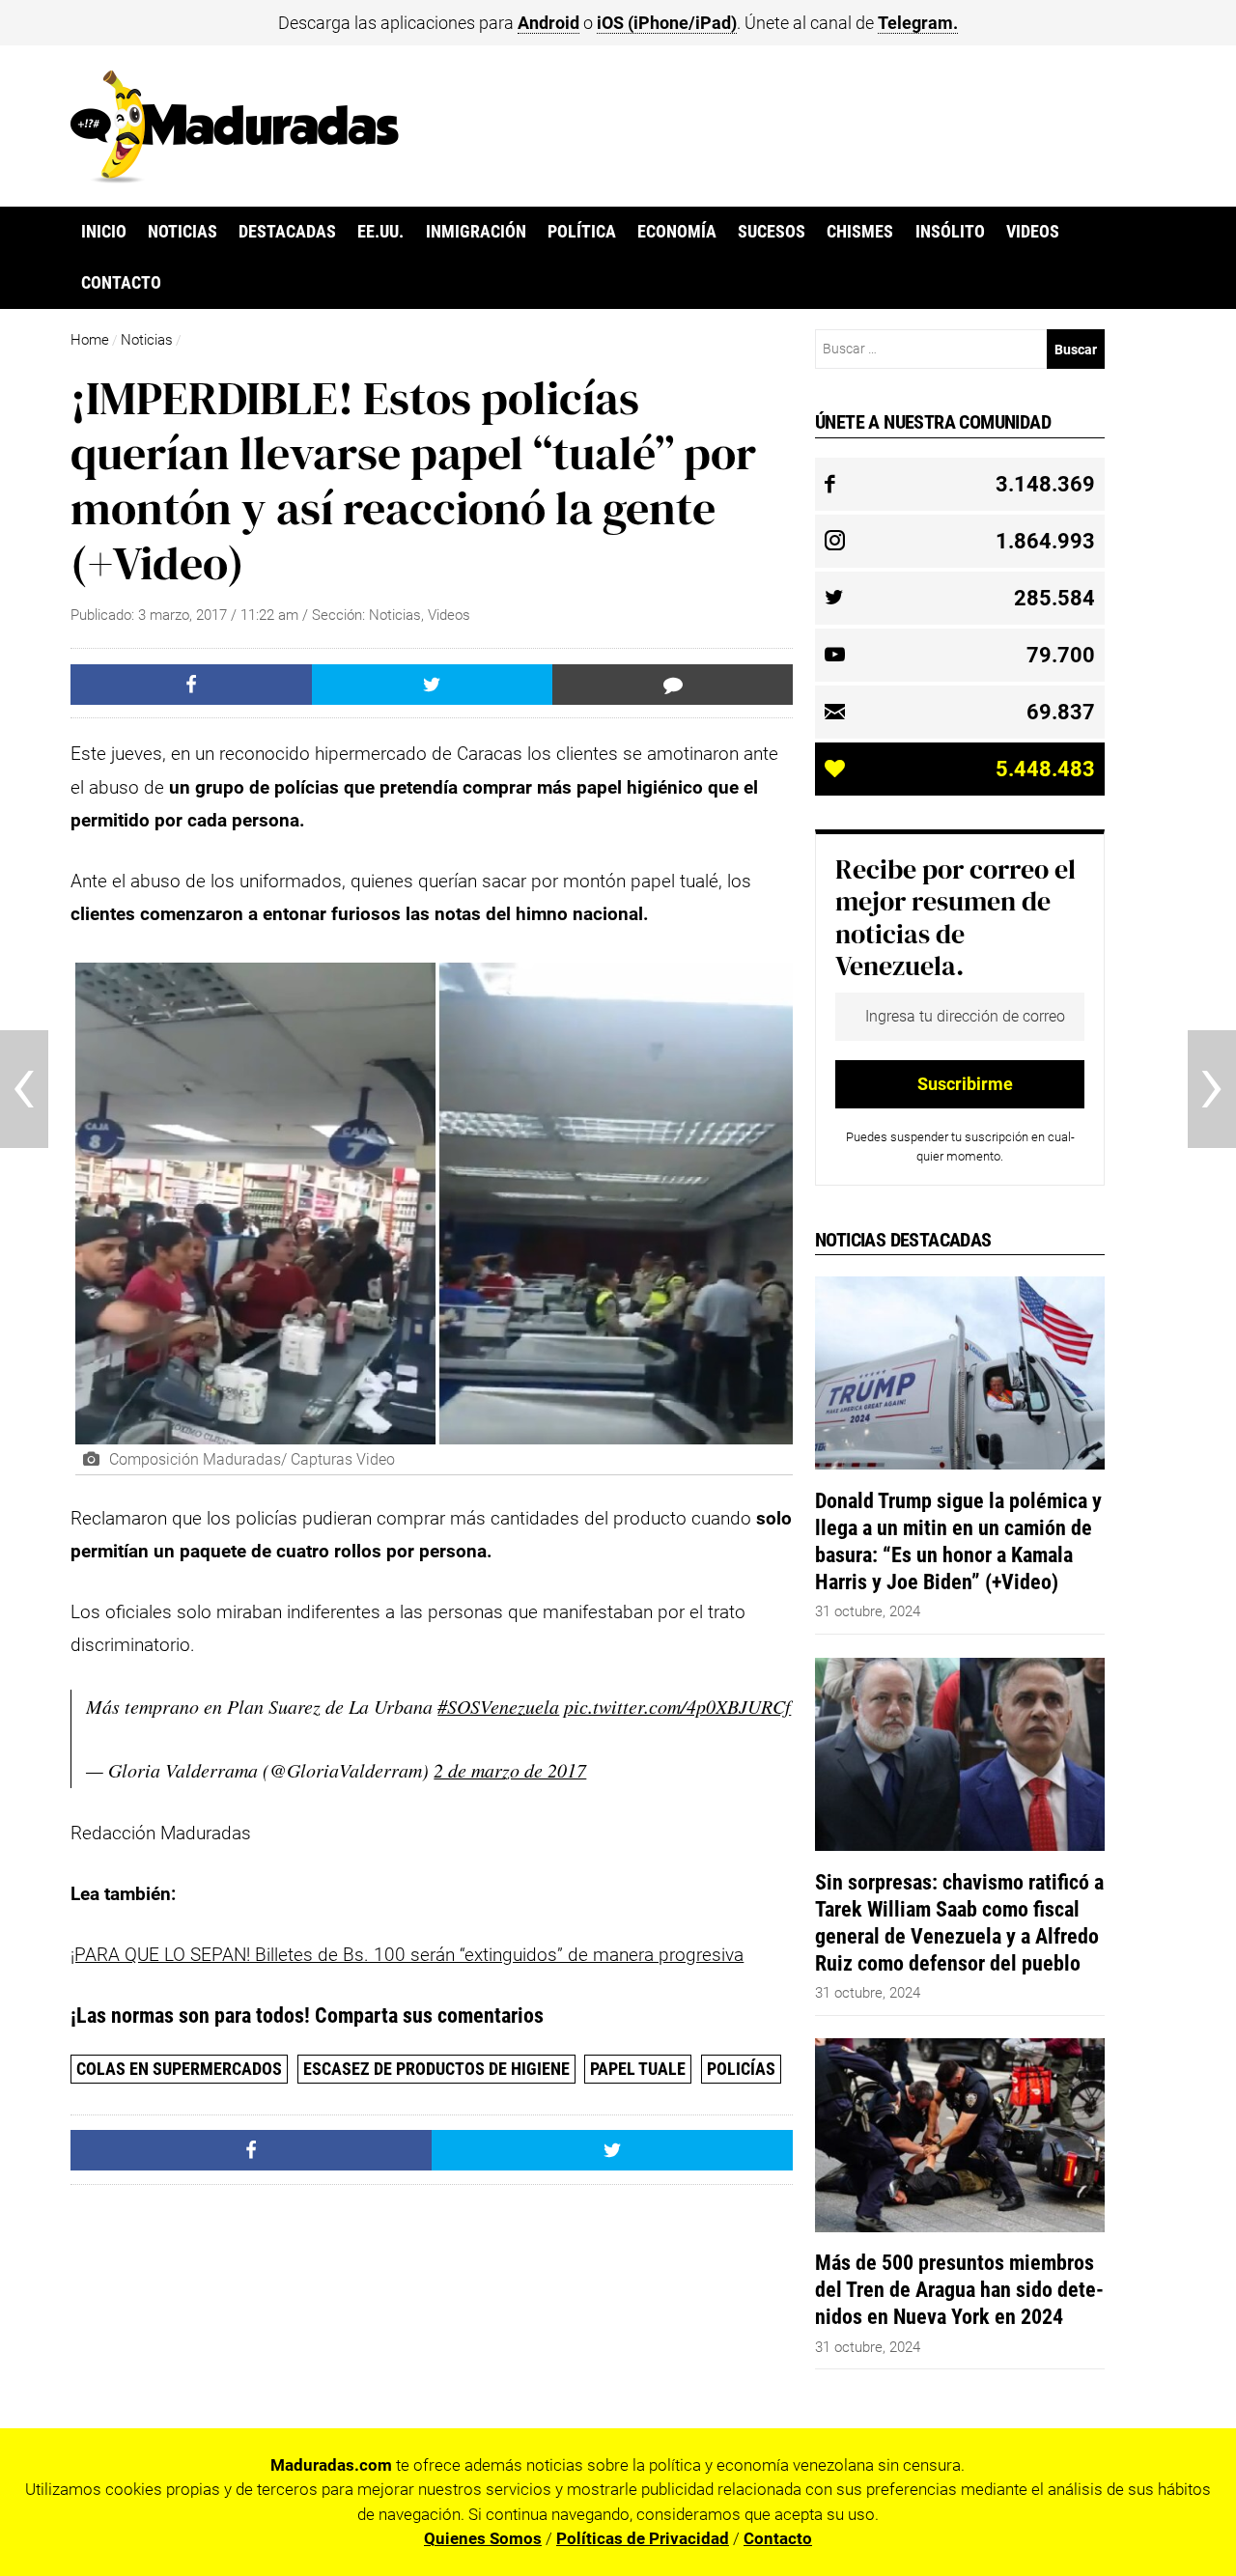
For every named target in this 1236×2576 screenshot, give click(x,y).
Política (582, 232)
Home (90, 340)
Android (548, 23)
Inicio (104, 232)
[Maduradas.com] (235, 177)
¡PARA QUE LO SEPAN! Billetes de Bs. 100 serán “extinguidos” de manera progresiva (407, 1955)
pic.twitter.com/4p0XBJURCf (677, 1706)
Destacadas (287, 232)
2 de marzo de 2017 (510, 1770)
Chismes (860, 232)
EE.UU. (380, 232)
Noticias (183, 232)
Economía (677, 232)
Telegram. (918, 23)
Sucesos (772, 232)
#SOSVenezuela (498, 1706)
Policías (741, 2069)
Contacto (121, 283)
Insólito (950, 232)
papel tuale (638, 2069)
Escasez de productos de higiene (436, 2069)
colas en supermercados (179, 2069)
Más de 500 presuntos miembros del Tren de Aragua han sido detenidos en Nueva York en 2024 (959, 2289)
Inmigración (476, 232)
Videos (1033, 232)
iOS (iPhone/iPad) (667, 23)
